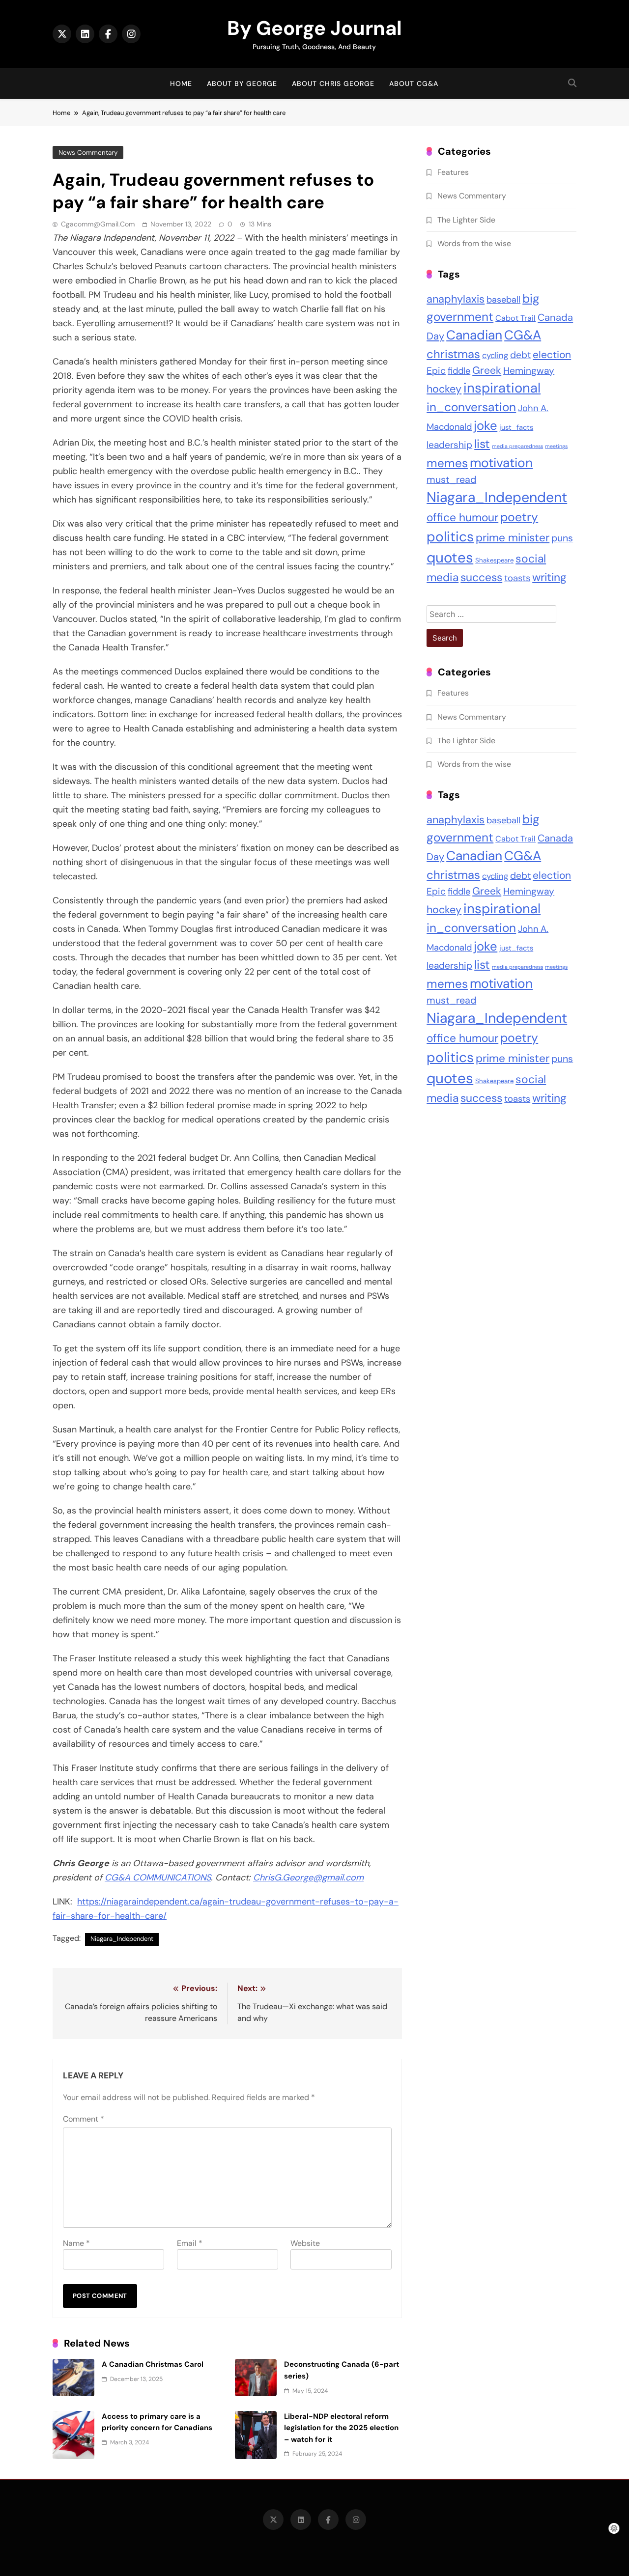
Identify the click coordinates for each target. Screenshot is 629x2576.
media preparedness (517, 446)
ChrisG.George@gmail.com (308, 1877)
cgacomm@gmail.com (98, 224)
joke (486, 426)
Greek (487, 370)
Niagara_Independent (122, 1939)
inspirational (502, 388)
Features (453, 172)
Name (76, 2243)
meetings (556, 446)
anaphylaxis (456, 299)
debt (520, 355)
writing (549, 577)
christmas (453, 354)
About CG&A (414, 84)
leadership (449, 445)
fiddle (459, 371)
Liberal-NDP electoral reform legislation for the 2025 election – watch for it (341, 2428)
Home (181, 84)
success (481, 577)
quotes (450, 558)
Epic (436, 371)
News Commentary (88, 153)
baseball (503, 300)
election (552, 354)
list (482, 444)
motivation (501, 463)
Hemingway (529, 371)
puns (562, 538)
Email (190, 2243)
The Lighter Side (466, 220)
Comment (84, 2119)
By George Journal (314, 28)
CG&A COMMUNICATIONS (158, 1877)
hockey (444, 389)
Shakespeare (494, 560)
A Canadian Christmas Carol (153, 2364)
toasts (517, 578)
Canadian (474, 335)
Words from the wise (474, 243)
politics (450, 537)
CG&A (523, 335)
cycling (495, 355)
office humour (462, 518)
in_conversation (471, 407)
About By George (242, 84)
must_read (451, 479)
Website (305, 2243)
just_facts (516, 427)
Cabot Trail (515, 318)
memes (447, 463)
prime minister (513, 538)
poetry (519, 517)
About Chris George (333, 84)
